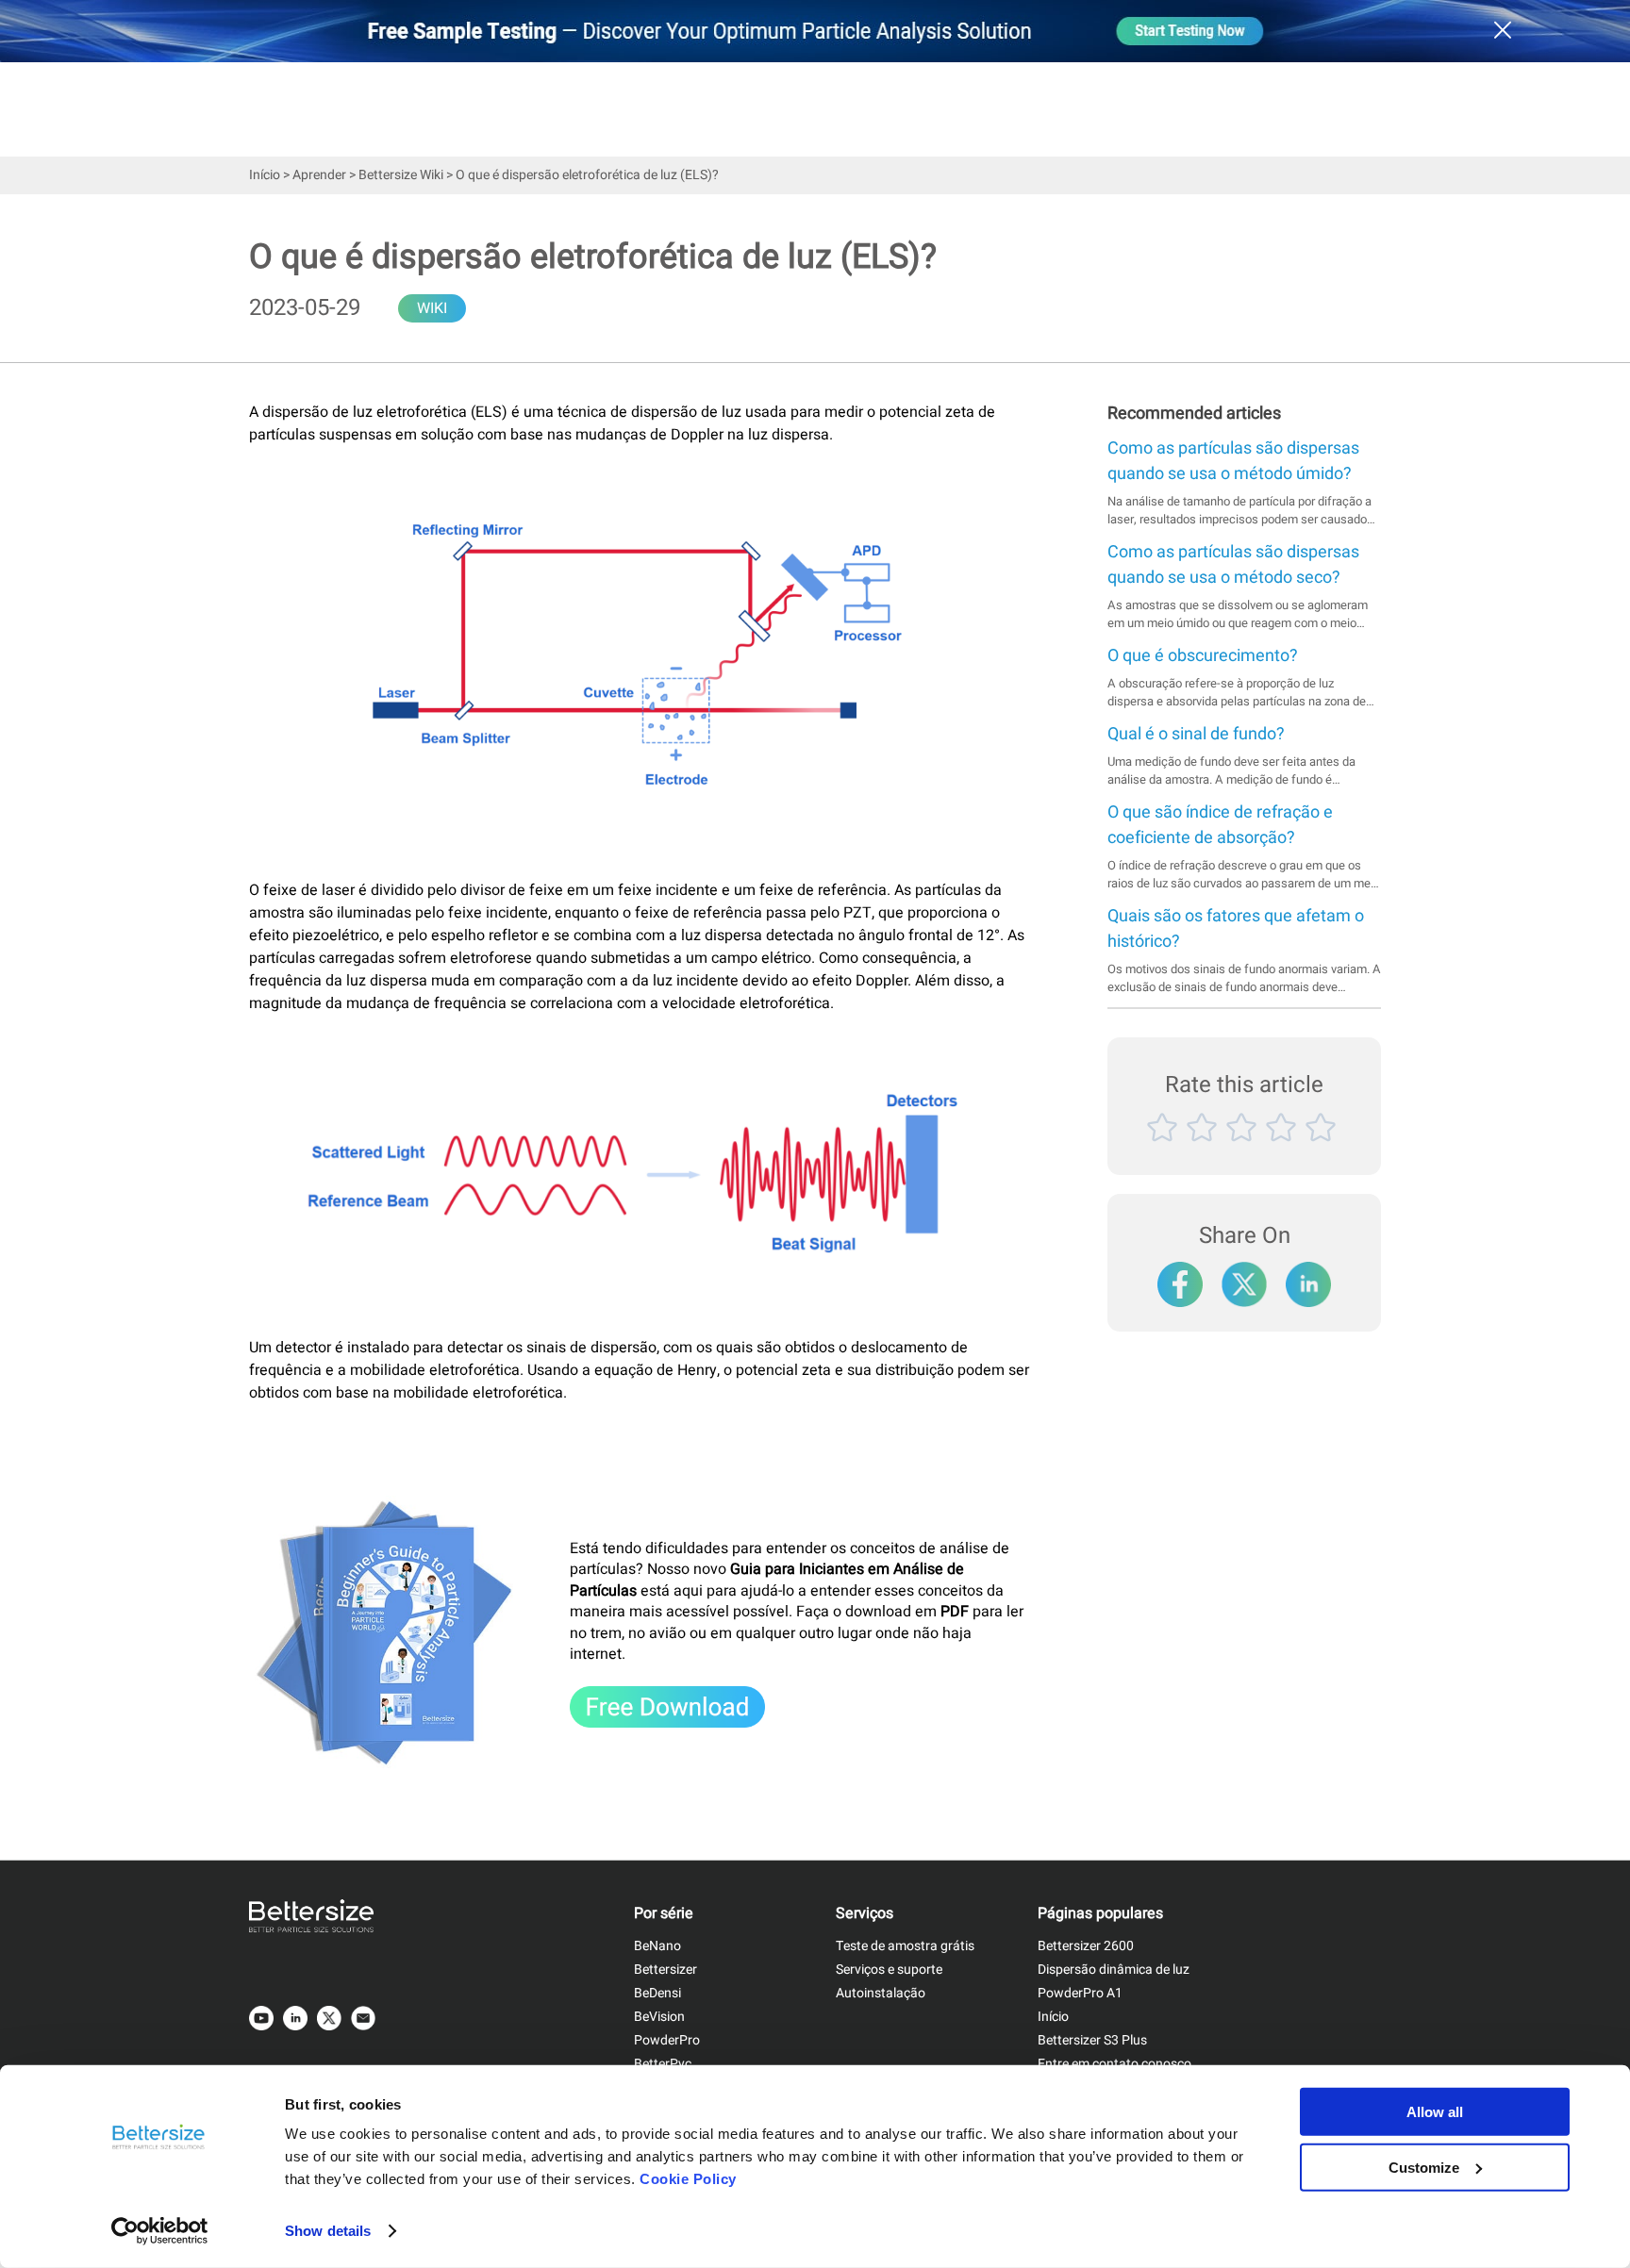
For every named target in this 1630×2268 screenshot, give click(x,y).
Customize (1424, 2167)
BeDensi (657, 1993)
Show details (328, 2231)
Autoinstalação (881, 1993)
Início (265, 175)
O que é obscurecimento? (1203, 656)
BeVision (659, 2017)
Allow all (1435, 2112)
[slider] (1244, 1149)
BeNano (657, 1946)
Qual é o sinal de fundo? (1196, 734)
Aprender (319, 175)
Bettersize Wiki (401, 175)
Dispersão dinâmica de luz (1114, 1970)
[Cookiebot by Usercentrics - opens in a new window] (160, 2231)
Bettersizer (665, 1970)
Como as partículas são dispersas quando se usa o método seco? (1233, 565)
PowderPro (667, 2040)
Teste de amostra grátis (905, 1946)
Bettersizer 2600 (1086, 1946)
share (1309, 1275)
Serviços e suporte (889, 1970)
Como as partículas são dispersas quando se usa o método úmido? (1233, 461)
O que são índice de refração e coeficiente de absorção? (1220, 825)
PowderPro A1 (1080, 1993)
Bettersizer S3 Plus (1092, 2040)
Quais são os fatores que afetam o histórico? (1236, 929)
